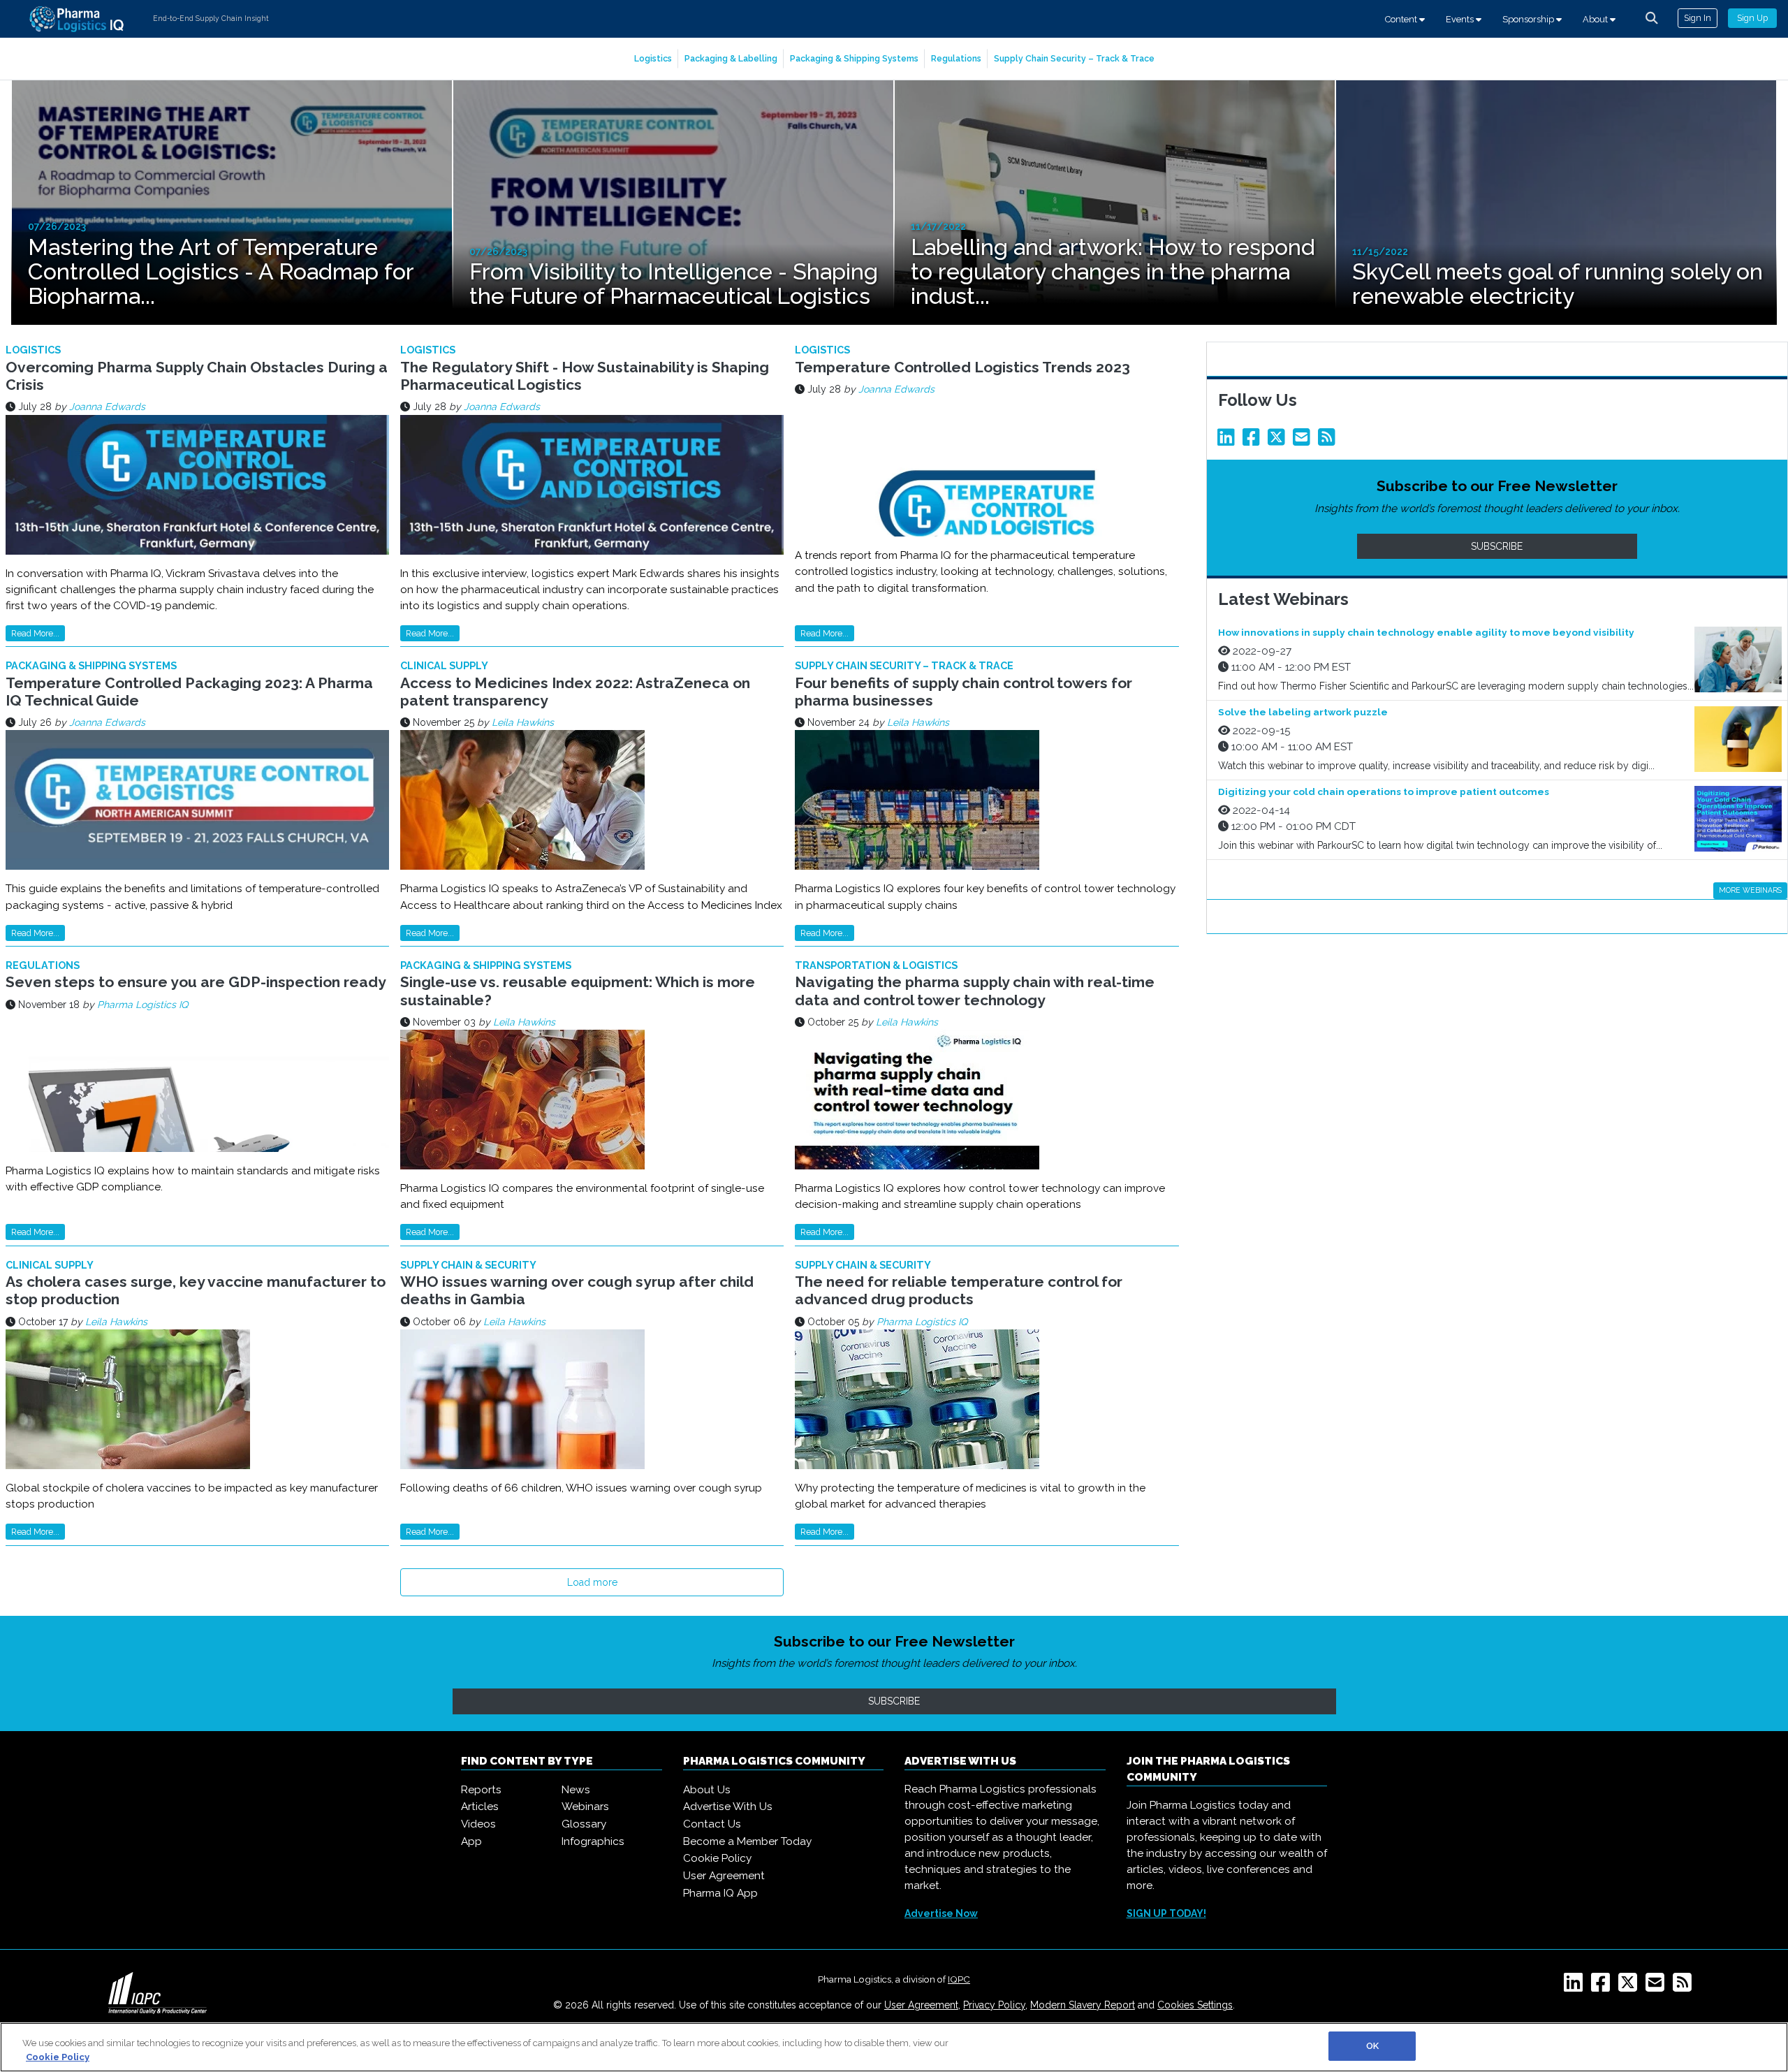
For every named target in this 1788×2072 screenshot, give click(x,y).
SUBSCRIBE (1497, 546)
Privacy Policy (994, 2005)
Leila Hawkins (523, 722)
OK (1372, 2046)
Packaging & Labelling (731, 58)
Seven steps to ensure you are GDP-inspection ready (196, 982)
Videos (478, 1824)
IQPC (959, 1979)
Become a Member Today (747, 1841)
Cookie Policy (717, 1858)
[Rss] (1329, 441)
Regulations (956, 58)
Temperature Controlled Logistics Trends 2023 (962, 367)
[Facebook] (1254, 441)
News (576, 1790)
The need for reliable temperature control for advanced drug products (959, 1290)
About (1596, 19)
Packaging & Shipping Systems (854, 58)
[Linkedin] (1229, 441)
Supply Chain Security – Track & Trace (1074, 58)
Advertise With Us (728, 1807)
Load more (592, 1582)
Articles (480, 1807)
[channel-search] (1652, 18)
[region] (894, 2047)
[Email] (1304, 441)
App (471, 1841)
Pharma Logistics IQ (142, 1005)
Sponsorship (1529, 19)
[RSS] (1685, 1987)
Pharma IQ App (720, 1893)
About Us (707, 1790)
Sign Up (1752, 18)
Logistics (653, 58)
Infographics (593, 1841)
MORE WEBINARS (1750, 890)
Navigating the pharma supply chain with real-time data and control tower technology (975, 991)
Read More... (35, 633)
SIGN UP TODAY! (1166, 1913)
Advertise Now (941, 1913)
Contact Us (712, 1824)
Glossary (584, 1824)
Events (1461, 19)
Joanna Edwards (107, 407)
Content (1402, 19)
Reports (481, 1790)
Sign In (1698, 18)
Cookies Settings (1195, 2005)
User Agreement (724, 1876)
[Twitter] (1279, 441)
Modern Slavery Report (1083, 2005)
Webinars (585, 1807)
